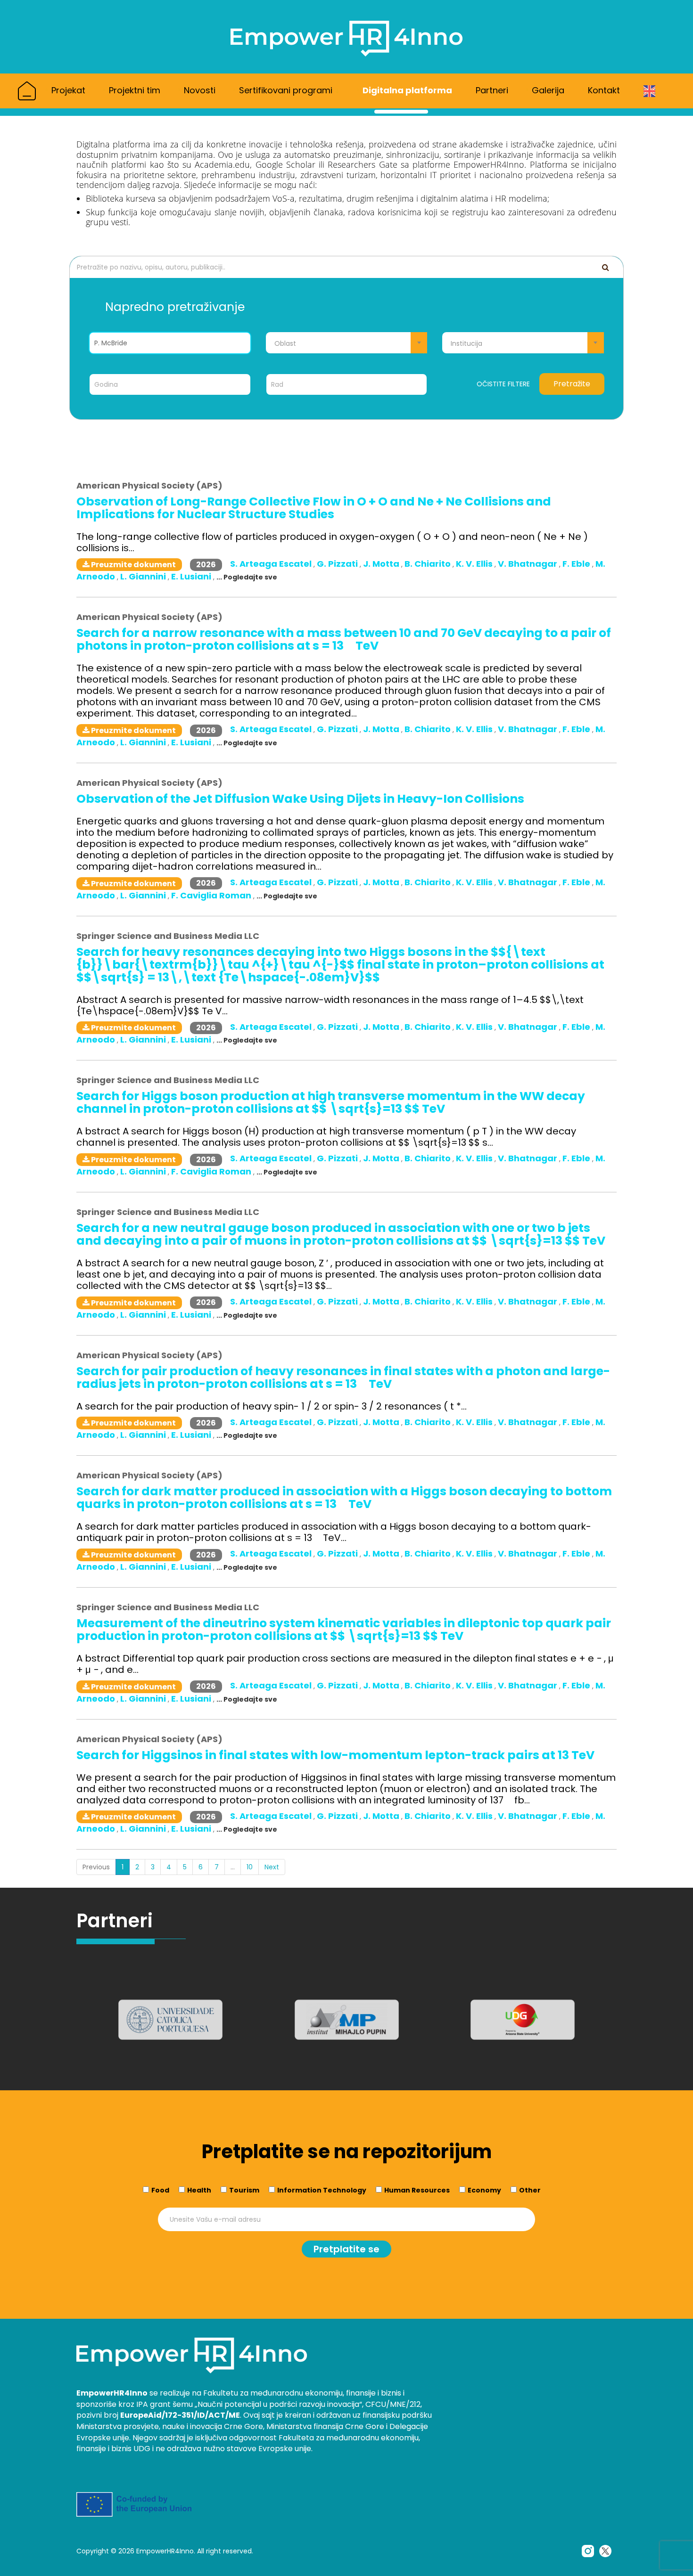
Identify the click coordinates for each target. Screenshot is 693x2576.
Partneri (492, 90)
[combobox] (347, 343)
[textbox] (347, 343)
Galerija (548, 90)
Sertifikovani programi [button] (287, 90)
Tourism (244, 2190)
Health (199, 2190)
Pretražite (572, 384)
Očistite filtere (503, 384)
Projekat (68, 90)
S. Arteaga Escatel (272, 564)
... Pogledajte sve (247, 577)
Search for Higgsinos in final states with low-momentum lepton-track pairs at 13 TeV (335, 1755)
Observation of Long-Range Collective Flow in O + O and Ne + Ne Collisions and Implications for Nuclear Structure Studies (314, 508)
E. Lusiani (192, 576)
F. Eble (577, 564)
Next (272, 1867)
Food (160, 2190)
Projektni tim (135, 90)
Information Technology (322, 2190)
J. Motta (382, 564)
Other (530, 2190)
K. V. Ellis (475, 564)
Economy (484, 2190)
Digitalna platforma (407, 90)
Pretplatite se (346, 2249)
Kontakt (604, 90)
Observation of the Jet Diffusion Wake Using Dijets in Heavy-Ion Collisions (300, 799)
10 (250, 1867)
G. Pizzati (338, 564)
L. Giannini (144, 576)
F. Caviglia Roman (212, 895)
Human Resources (417, 2190)
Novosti (200, 90)
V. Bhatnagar (528, 564)
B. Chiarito (429, 564)
